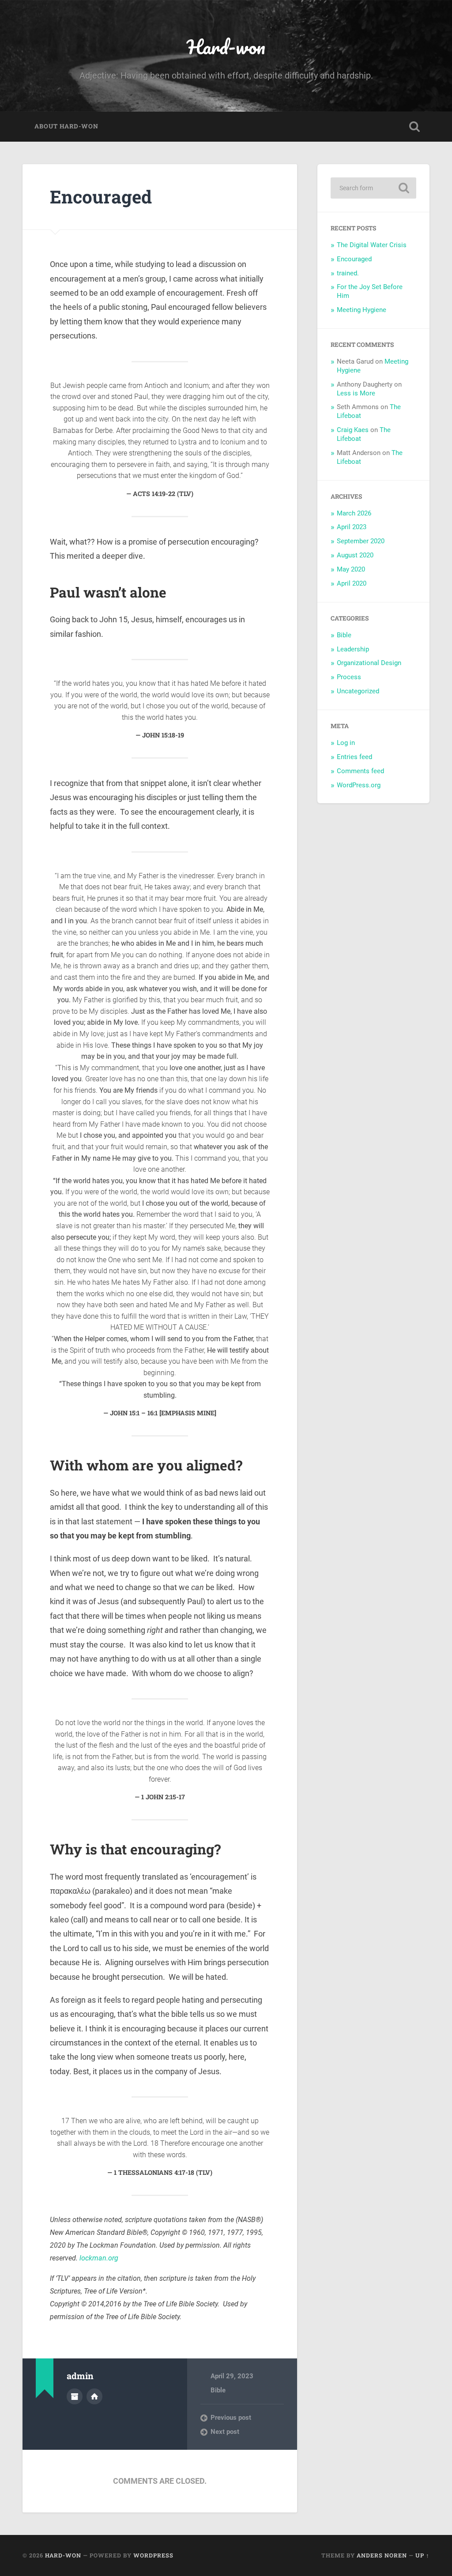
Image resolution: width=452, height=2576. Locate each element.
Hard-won (226, 47)
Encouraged (101, 197)
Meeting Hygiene (362, 310)
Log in (346, 743)
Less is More (356, 393)
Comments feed (360, 771)
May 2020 (351, 569)
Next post (225, 2432)
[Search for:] (373, 188)
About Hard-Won (66, 126)
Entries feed (354, 757)
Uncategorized (358, 691)
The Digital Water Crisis (372, 245)
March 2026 (354, 513)
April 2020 (352, 583)
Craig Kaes (353, 430)
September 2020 (361, 541)
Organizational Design (369, 663)
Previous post (231, 2418)
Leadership (353, 649)
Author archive (75, 2396)
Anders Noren (382, 2555)
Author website (94, 2396)
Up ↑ (422, 2555)
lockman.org (99, 2258)
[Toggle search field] (414, 127)
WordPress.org (359, 785)
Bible (218, 2390)
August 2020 (355, 555)
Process (349, 677)
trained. (348, 273)
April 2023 (352, 527)
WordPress (153, 2555)
